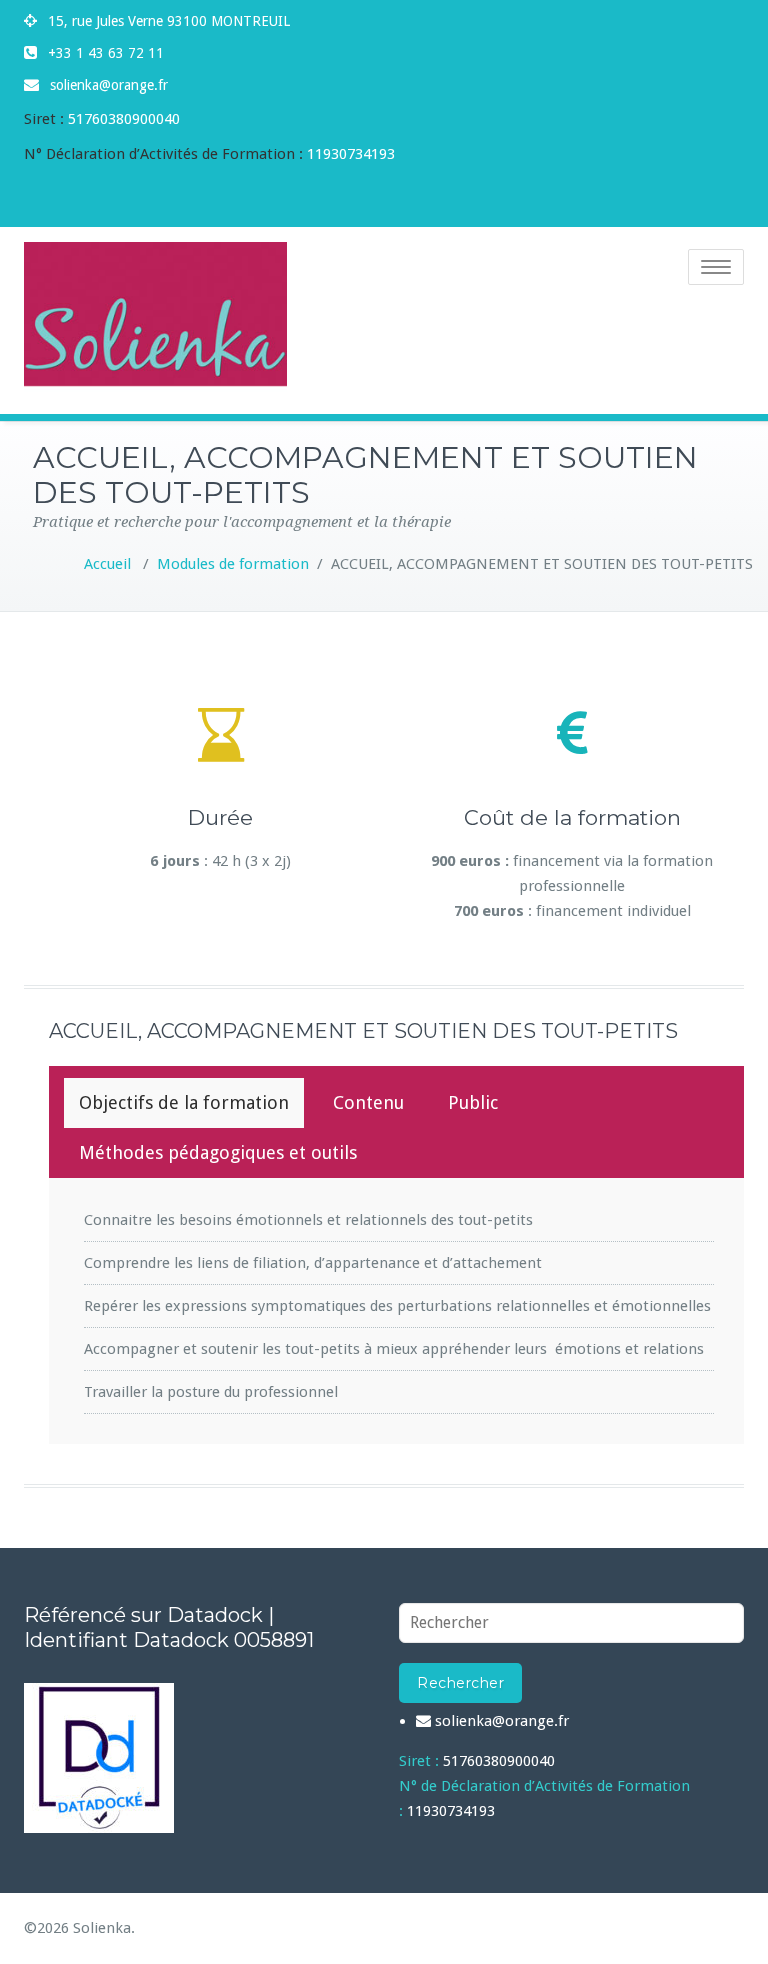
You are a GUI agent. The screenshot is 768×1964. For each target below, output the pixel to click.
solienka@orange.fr (109, 85)
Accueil (107, 564)
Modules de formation (233, 564)
